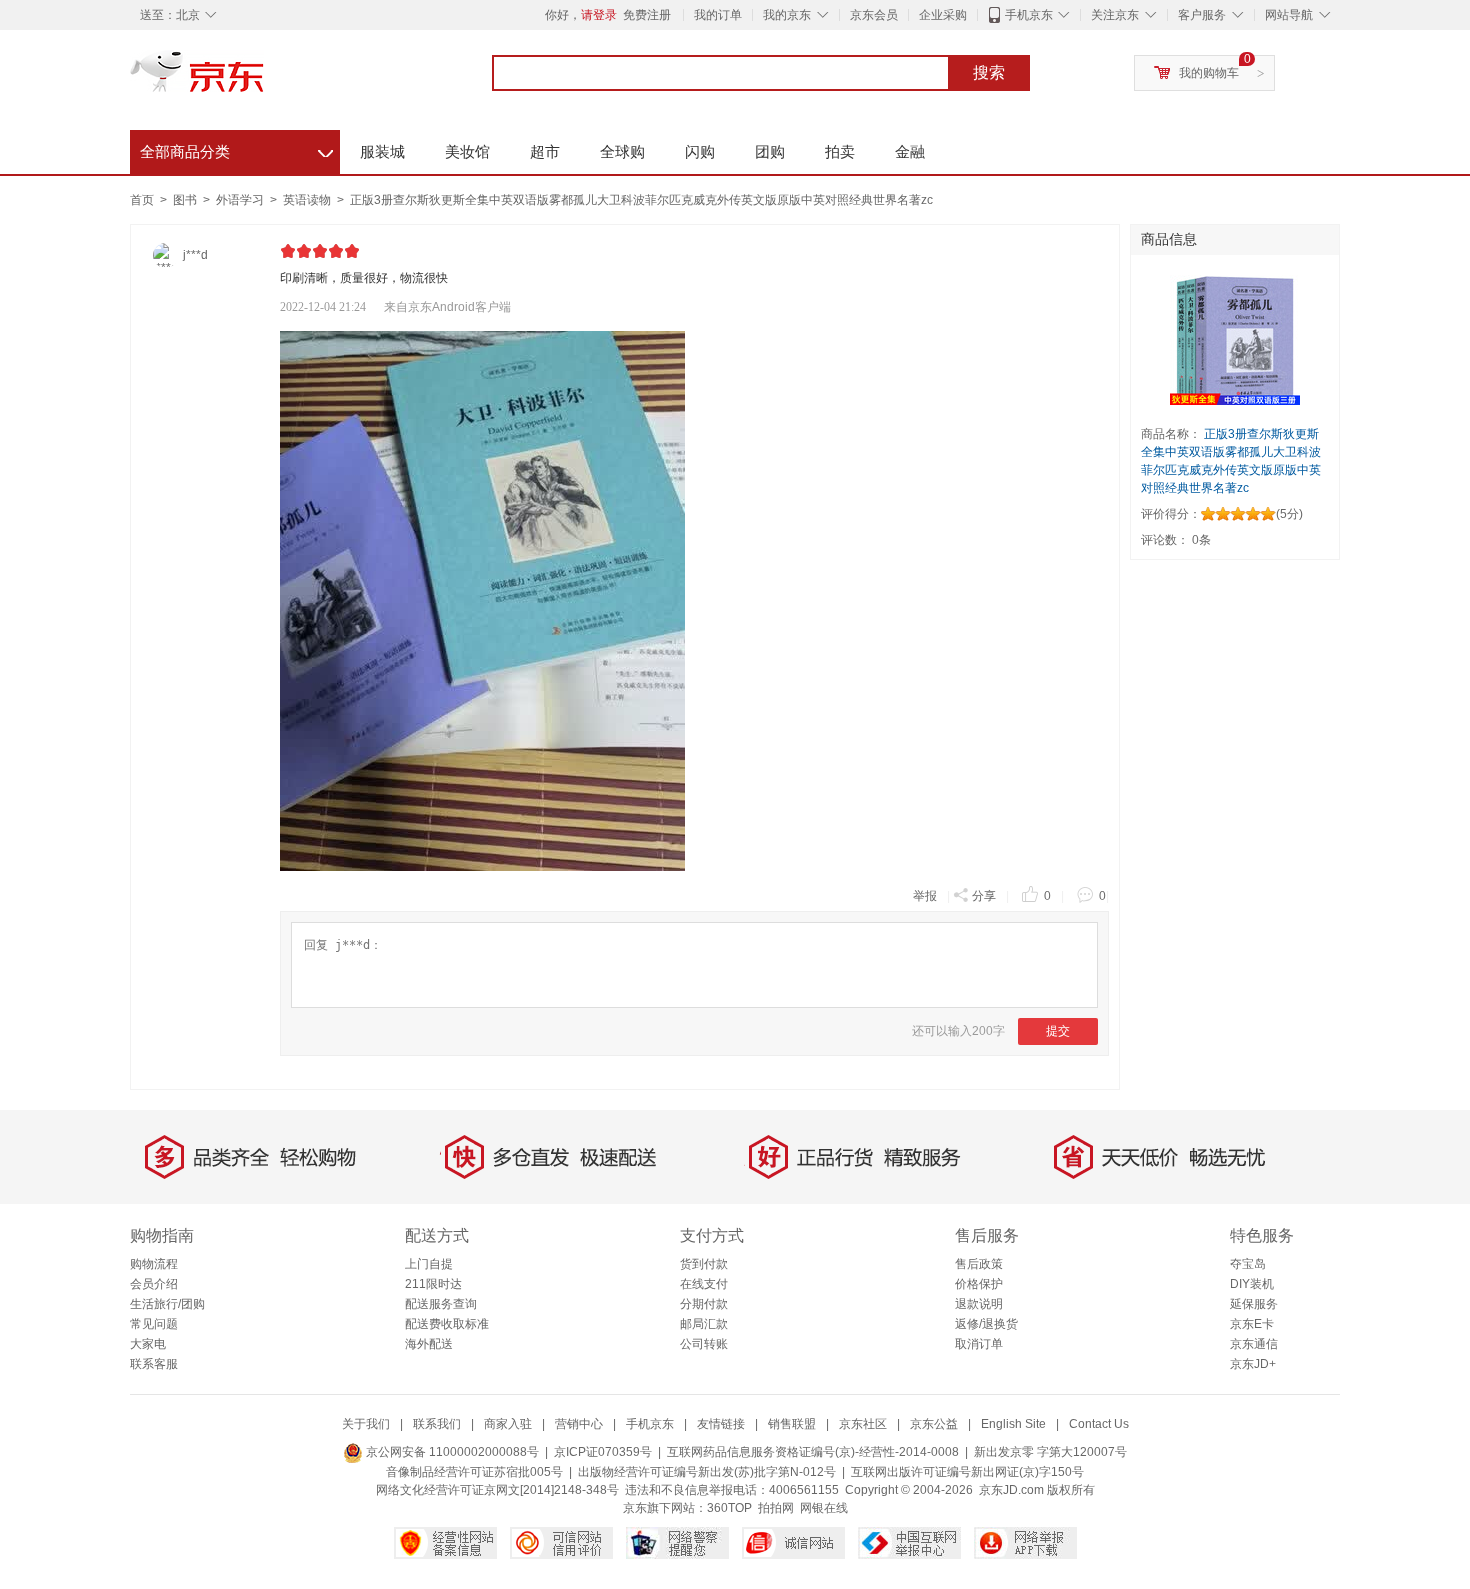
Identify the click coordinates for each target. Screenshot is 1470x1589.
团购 (770, 151)
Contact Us (1099, 1424)
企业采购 (943, 15)
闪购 (700, 151)
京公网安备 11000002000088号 (451, 1452)
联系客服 (154, 1364)
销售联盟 (792, 1424)
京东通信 (1254, 1344)
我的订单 (718, 15)
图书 (186, 200)
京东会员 (874, 15)
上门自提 (429, 1264)
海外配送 (429, 1344)
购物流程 (154, 1264)
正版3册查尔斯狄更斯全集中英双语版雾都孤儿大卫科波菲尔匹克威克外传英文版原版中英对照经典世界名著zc (641, 200)
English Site (1013, 1424)
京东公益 (934, 1424)
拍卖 (840, 151)
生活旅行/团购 (167, 1304)
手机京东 (1029, 15)
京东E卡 (1252, 1324)
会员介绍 (154, 1284)
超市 (545, 151)
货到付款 (704, 1264)
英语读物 (308, 200)
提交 (1058, 1031)
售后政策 (979, 1264)
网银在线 (824, 1508)
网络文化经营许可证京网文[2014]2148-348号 (497, 1490)
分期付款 (704, 1304)
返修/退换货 (986, 1324)
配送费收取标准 (447, 1324)
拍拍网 (776, 1508)
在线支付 (704, 1284)
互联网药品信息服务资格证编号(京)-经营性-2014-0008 (813, 1452)
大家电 (148, 1344)
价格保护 (979, 1284)
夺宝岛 (1248, 1264)
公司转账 (704, 1344)
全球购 (622, 151)
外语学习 (241, 200)
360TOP (729, 1508)
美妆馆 (467, 151)
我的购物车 (1209, 73)
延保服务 (1254, 1304)
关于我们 (366, 1424)
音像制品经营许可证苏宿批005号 (474, 1472)
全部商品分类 (236, 149)
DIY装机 (1252, 1284)
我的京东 (787, 15)
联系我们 (437, 1424)
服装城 (382, 151)
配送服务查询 (441, 1304)
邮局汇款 (704, 1324)
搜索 (989, 72)
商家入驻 (508, 1424)
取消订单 (979, 1344)
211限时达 (433, 1284)
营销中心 (579, 1424)
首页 (142, 200)
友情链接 (721, 1424)
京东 (265, 80)
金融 (910, 151)
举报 (925, 896)
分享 (984, 896)
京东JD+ (1253, 1364)
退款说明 (979, 1304)
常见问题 (154, 1324)
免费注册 (647, 15)
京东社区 (863, 1424)
